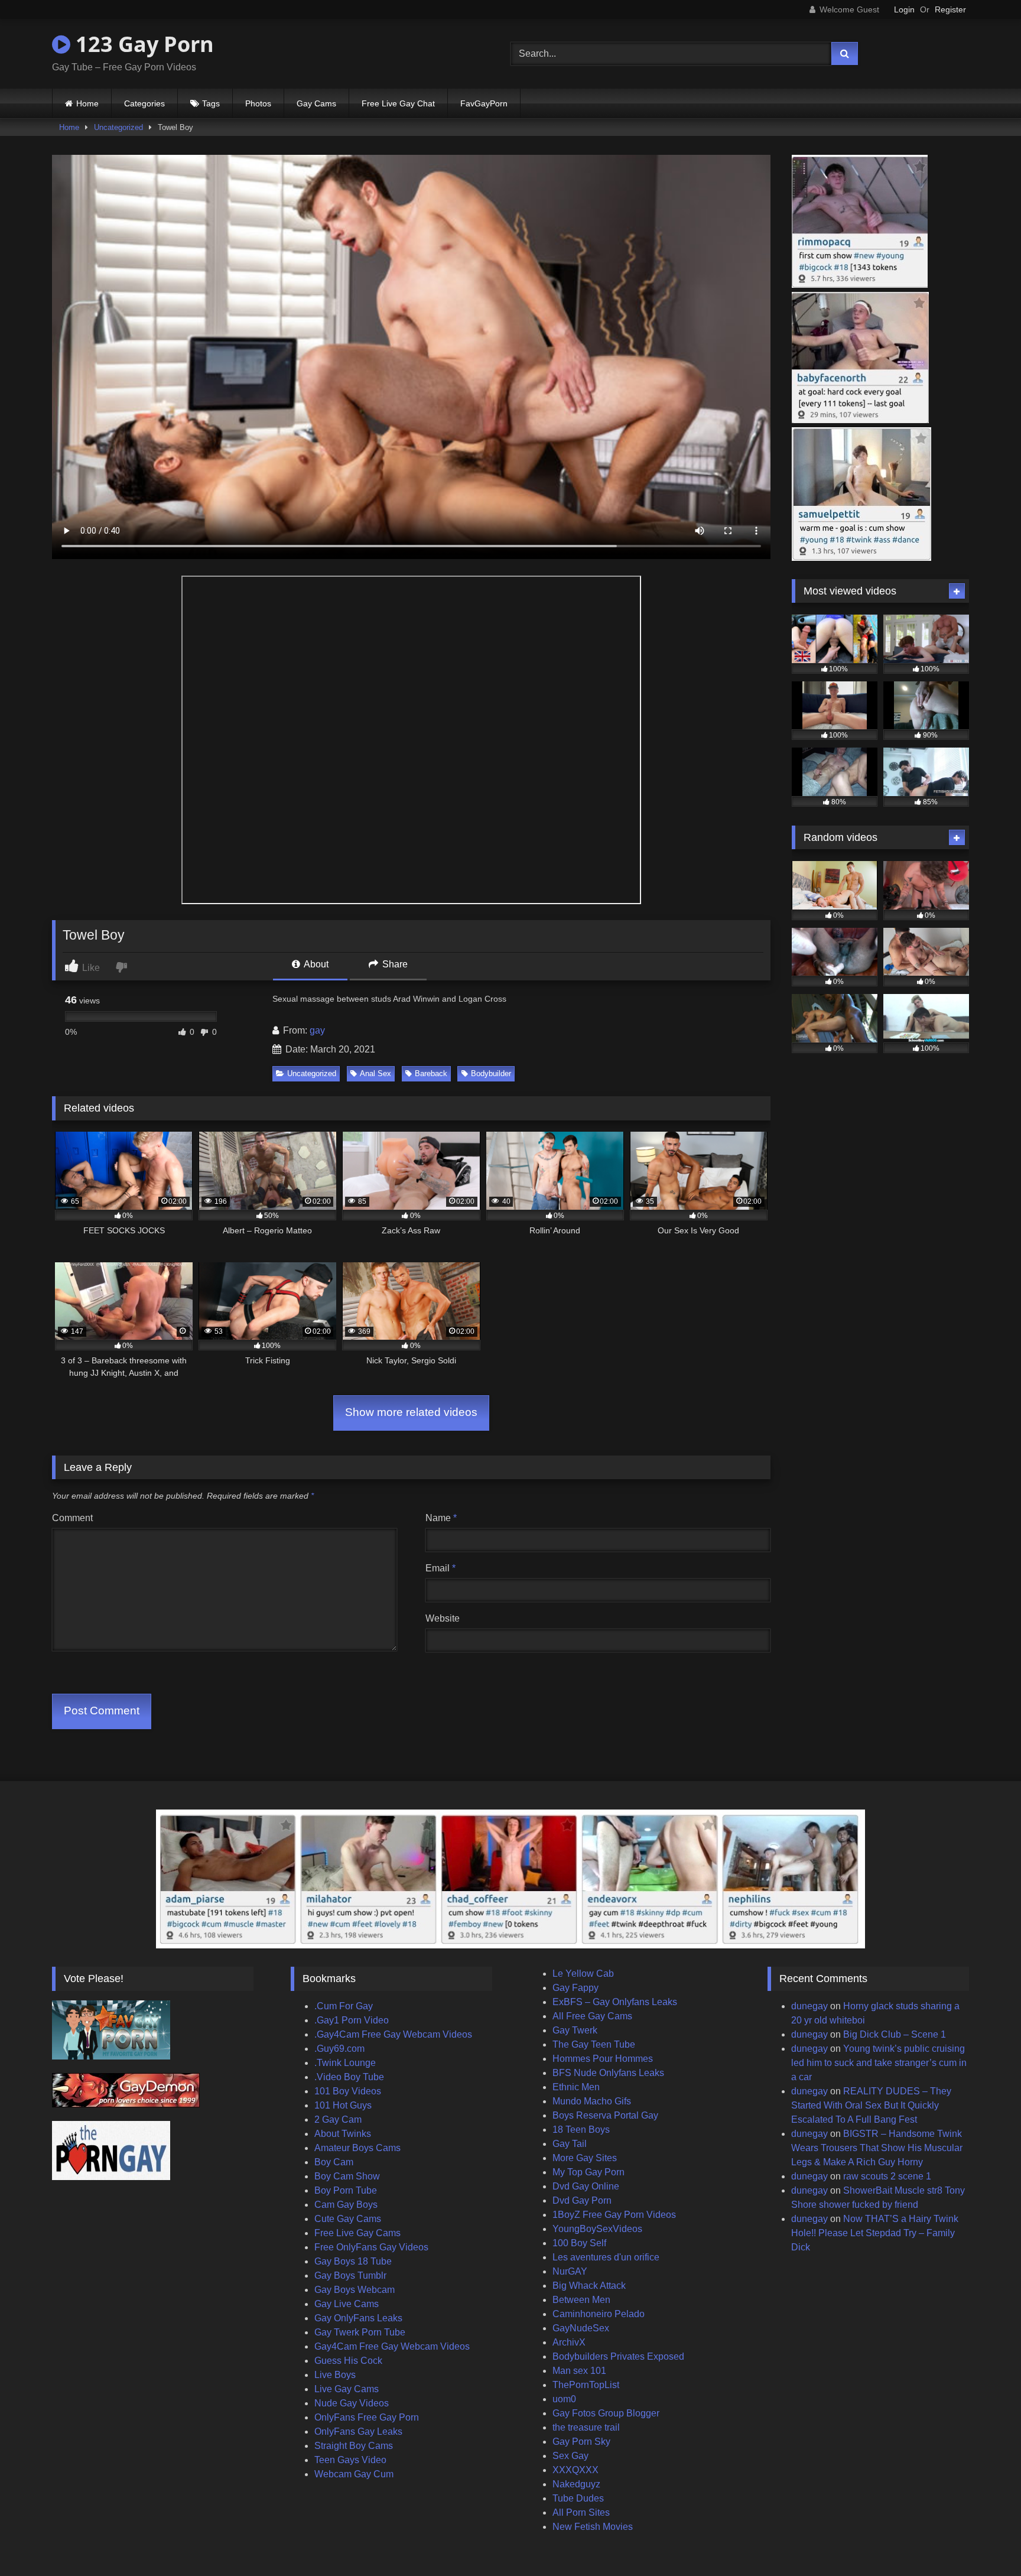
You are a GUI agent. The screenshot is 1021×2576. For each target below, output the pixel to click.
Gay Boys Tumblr (350, 2275)
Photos (258, 103)
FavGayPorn (484, 103)
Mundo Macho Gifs (592, 2101)
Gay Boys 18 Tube (353, 2261)
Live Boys (335, 2375)
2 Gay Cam (338, 2119)
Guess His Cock (348, 2361)
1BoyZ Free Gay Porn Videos (614, 2215)
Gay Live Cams (347, 2304)
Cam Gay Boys (346, 2205)
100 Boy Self (579, 2243)
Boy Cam (334, 2162)
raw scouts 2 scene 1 (887, 2176)
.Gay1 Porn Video (352, 2020)
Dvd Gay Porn (582, 2200)
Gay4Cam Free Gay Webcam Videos (392, 2346)
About (315, 964)
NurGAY (570, 2271)
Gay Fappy (575, 1988)
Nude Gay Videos (352, 2403)
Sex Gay (570, 2456)
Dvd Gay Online (586, 2186)
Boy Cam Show (347, 2176)
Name (441, 1518)
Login (904, 9)
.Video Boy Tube (349, 2077)
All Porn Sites (581, 2512)
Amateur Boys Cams (357, 2148)
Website (443, 1618)
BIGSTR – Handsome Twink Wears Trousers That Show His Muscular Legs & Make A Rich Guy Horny (877, 2148)
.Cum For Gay (344, 2006)
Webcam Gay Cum (354, 2474)
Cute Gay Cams (348, 2219)
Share (394, 964)
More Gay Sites (585, 2158)
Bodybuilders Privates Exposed (618, 2356)
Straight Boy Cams (354, 2446)
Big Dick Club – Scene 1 (895, 2034)
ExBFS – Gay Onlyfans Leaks (615, 2002)
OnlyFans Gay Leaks (358, 2432)
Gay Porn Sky (581, 2442)
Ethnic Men (576, 2087)
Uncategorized (118, 127)
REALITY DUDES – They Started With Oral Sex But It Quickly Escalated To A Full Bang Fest (871, 2105)
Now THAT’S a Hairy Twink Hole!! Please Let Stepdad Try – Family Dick (875, 2233)
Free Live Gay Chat (398, 103)
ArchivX (569, 2342)
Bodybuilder (491, 1073)
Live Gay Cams (347, 2389)
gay (317, 1030)
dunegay (809, 2006)
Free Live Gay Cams (357, 2233)
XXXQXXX (575, 2470)
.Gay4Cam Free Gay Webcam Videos (393, 2034)
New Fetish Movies (593, 2527)
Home (87, 103)
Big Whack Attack (589, 2286)
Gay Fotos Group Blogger (606, 2413)
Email (440, 1568)
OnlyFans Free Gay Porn (367, 2417)
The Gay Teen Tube (594, 2044)
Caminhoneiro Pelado (599, 2314)
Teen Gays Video (350, 2460)
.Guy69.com (339, 2049)
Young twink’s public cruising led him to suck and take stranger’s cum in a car (879, 2063)
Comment (72, 1518)
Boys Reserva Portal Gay (605, 2115)
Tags (211, 103)
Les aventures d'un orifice (606, 2257)
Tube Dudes (578, 2498)
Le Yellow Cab (583, 1974)
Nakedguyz (576, 2484)
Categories (144, 103)
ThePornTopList (586, 2385)
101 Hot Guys (343, 2105)
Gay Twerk (575, 2030)
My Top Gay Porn (588, 2172)
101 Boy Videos (348, 2091)
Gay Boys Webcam (355, 2290)
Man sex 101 (579, 2371)
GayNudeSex (581, 2328)
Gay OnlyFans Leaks (358, 2318)
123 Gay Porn (142, 44)
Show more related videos (411, 1412)
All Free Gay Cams (592, 2016)
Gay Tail (570, 2144)
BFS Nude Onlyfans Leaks (608, 2073)
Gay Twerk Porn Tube (360, 2332)
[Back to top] (984, 2541)
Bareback (431, 1073)
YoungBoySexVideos (597, 2229)
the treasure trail (586, 2427)
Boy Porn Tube (346, 2190)
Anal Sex (375, 1073)
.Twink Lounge (345, 2063)
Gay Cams (316, 103)
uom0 (564, 2399)
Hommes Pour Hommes (603, 2059)
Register (950, 9)
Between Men (581, 2300)
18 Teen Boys (581, 2130)
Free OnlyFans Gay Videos (371, 2247)
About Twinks (343, 2134)
